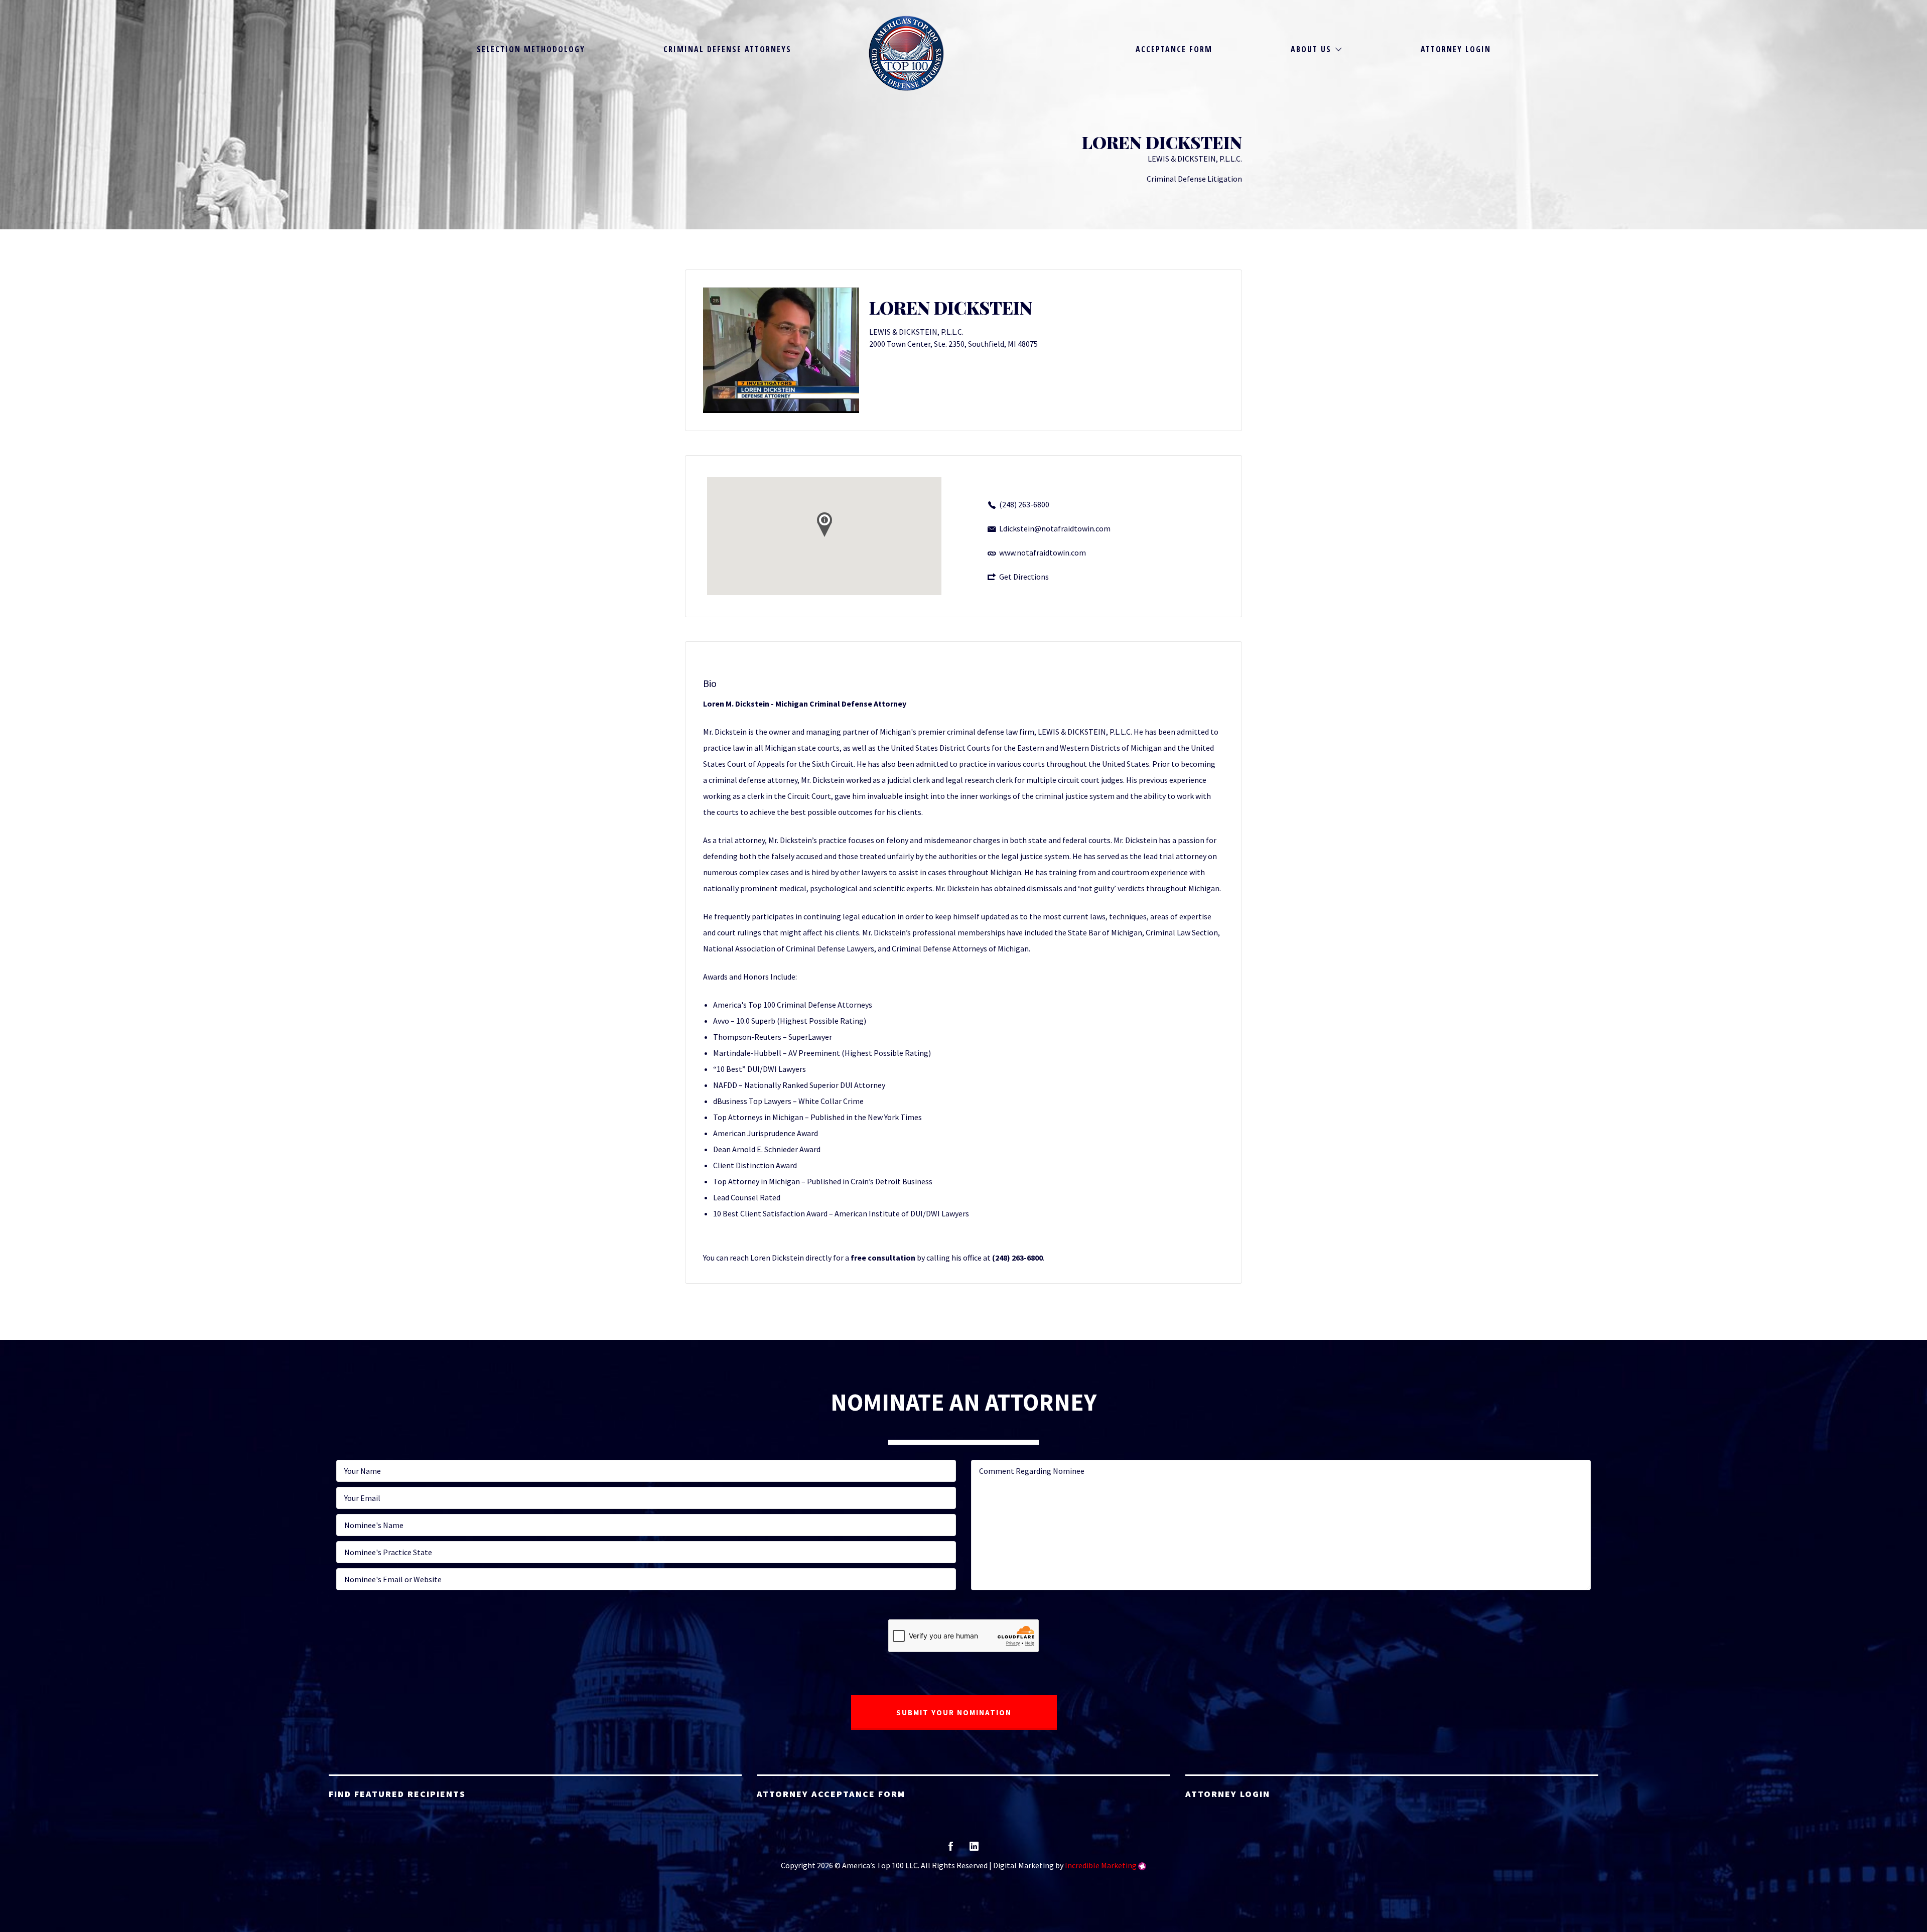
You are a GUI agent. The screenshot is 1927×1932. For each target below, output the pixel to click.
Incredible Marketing (1101, 1865)
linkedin (974, 1849)
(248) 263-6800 (1024, 504)
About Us (1311, 49)
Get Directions (1024, 577)
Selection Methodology (531, 49)
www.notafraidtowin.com (1043, 553)
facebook (951, 1849)
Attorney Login (1456, 49)
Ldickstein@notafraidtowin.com (1055, 528)
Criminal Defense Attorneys (727, 49)
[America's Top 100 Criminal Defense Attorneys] (906, 53)
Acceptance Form (1174, 49)
